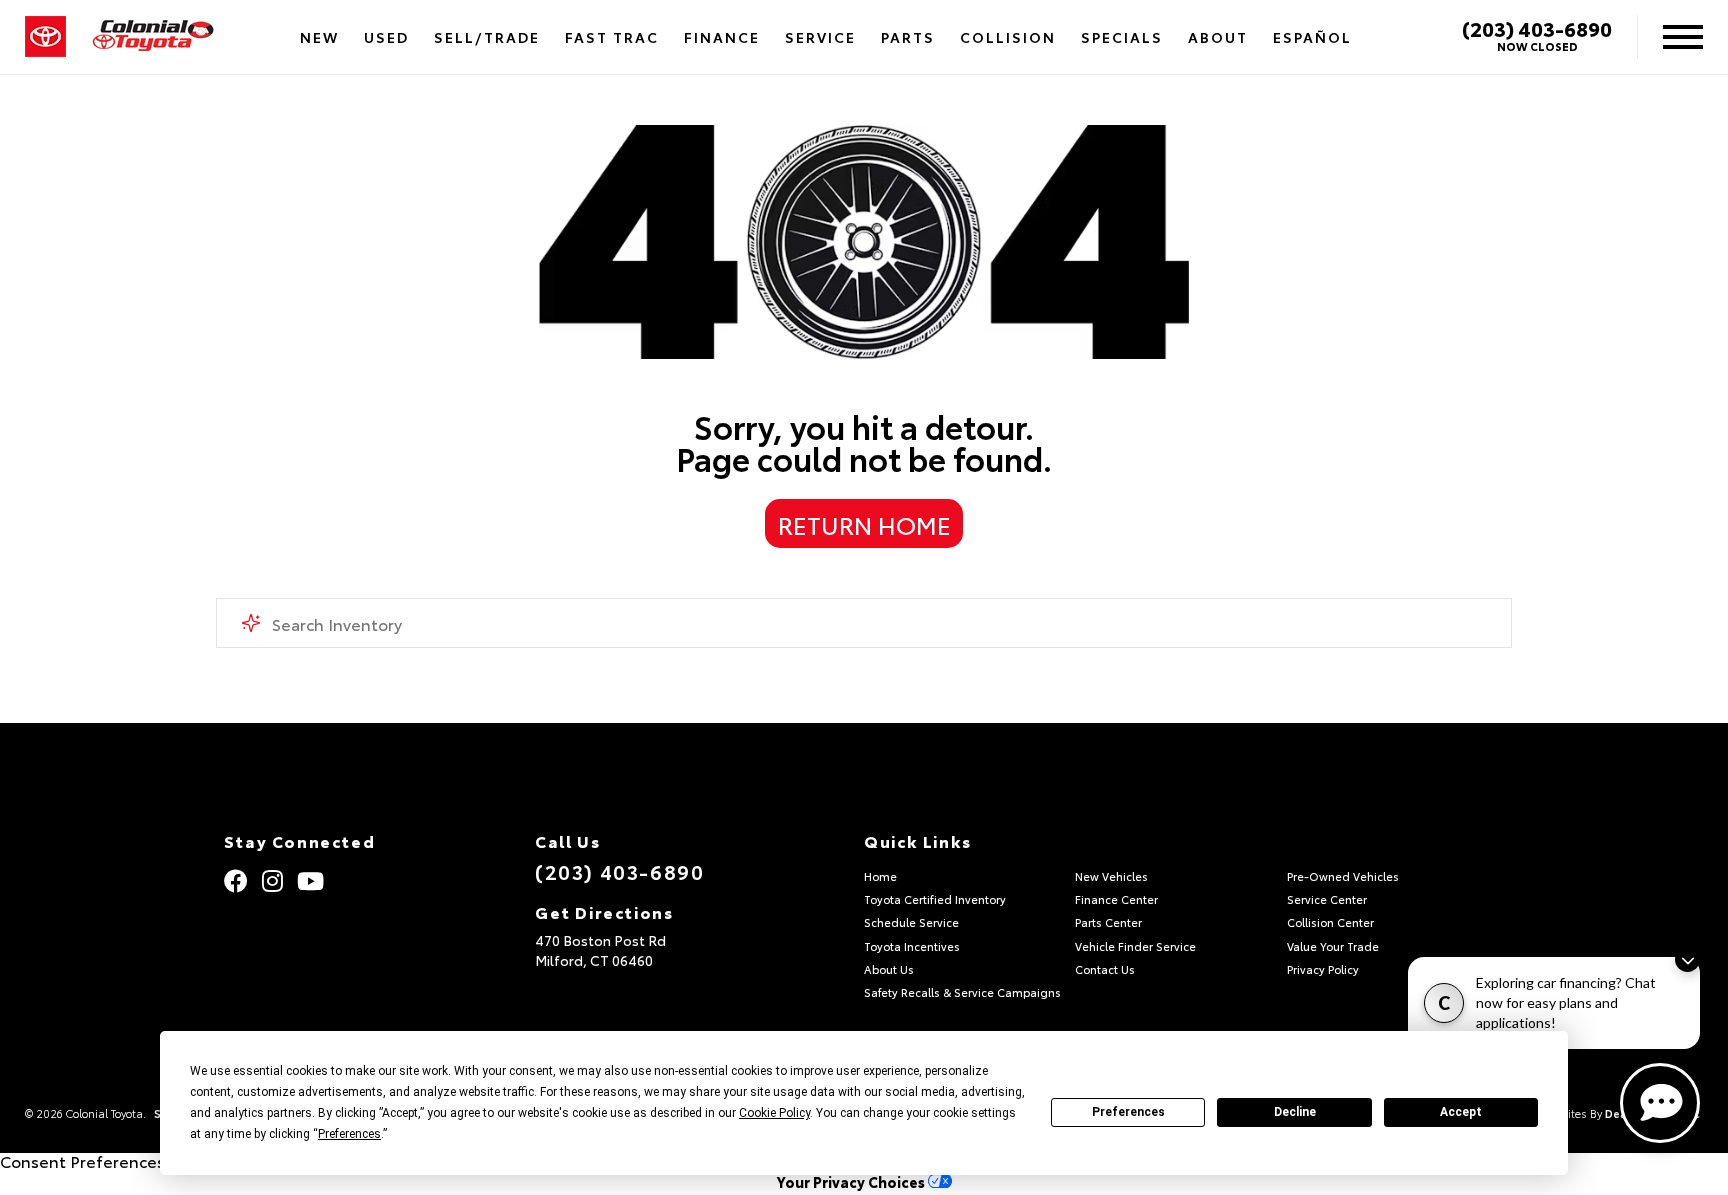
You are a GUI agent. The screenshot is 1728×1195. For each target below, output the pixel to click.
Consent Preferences (82, 1160)
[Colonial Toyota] (153, 37)
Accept (1461, 1112)
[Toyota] (45, 37)
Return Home (864, 524)
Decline (1295, 1112)
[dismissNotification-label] (1687, 959)
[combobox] (864, 623)
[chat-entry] (1660, 1103)
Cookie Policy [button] (774, 1113)
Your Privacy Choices (852, 1181)
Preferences (1128, 1112)
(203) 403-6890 (1537, 28)
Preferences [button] (349, 1134)
